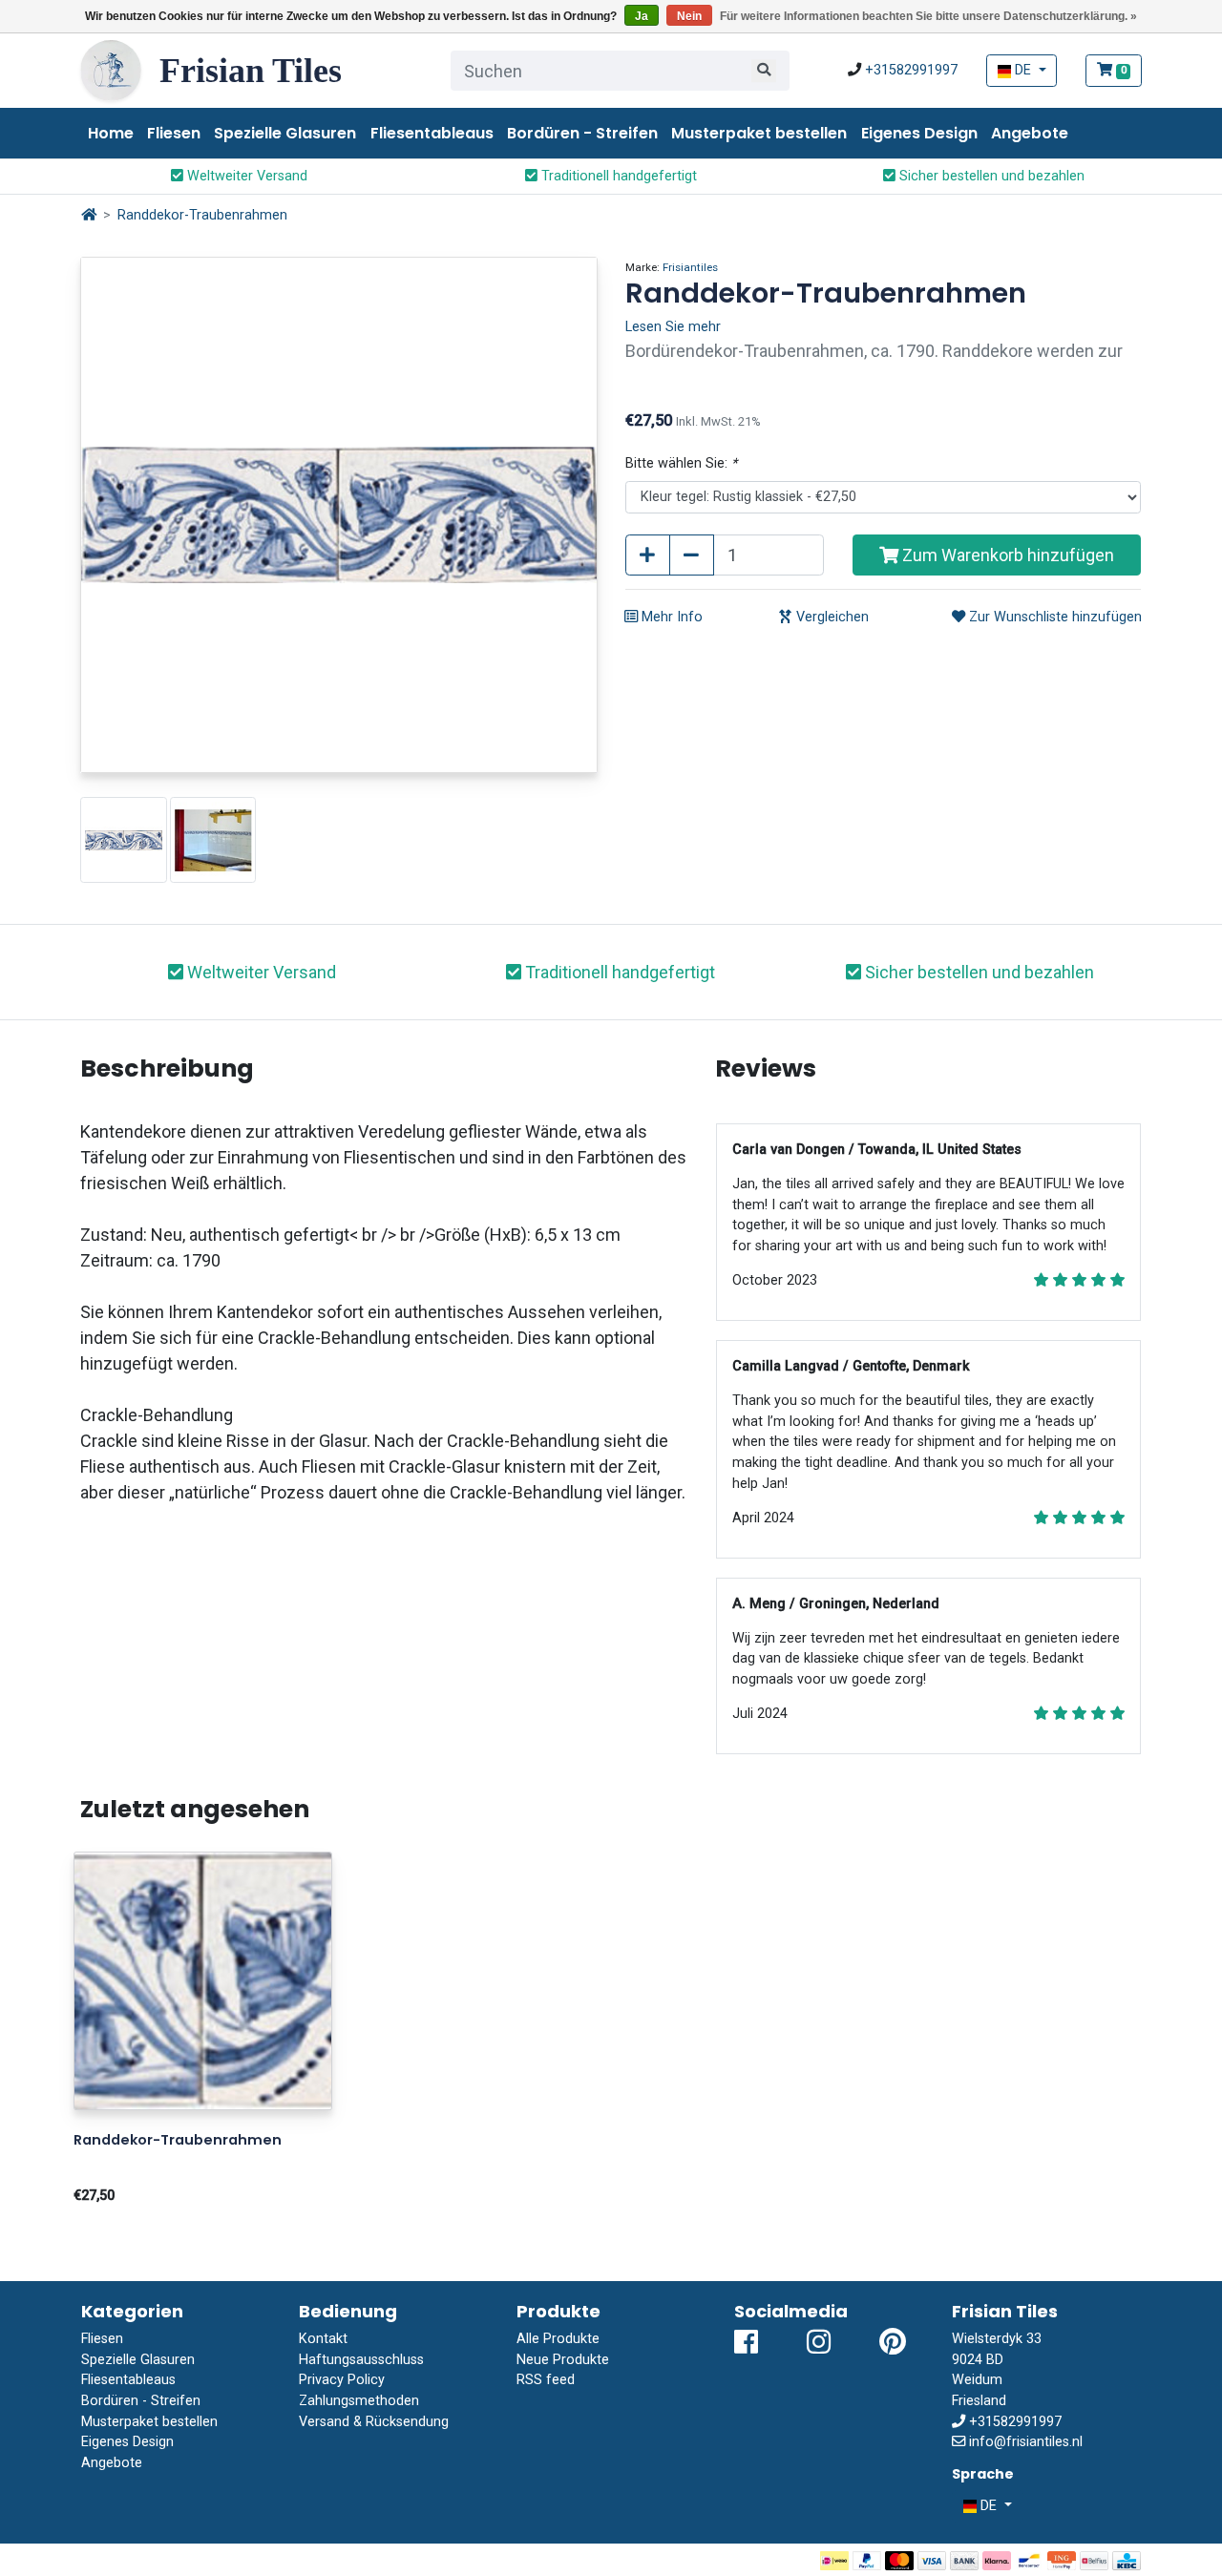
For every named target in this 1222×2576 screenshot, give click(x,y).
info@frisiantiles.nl (1026, 2442)
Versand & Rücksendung (374, 2422)
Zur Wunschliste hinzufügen (1053, 617)
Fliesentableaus (432, 133)
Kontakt (323, 2339)
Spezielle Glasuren (285, 133)
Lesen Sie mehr (673, 327)
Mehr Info (670, 617)
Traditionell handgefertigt (617, 176)
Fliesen (174, 133)
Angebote (1030, 133)
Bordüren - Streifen (582, 133)
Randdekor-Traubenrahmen (202, 215)
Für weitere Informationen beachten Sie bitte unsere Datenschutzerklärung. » (928, 16)
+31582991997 (911, 70)
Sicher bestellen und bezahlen (990, 176)
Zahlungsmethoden (359, 2401)
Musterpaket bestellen (759, 133)
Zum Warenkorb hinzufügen (1006, 555)
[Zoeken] (764, 71)
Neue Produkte (563, 2360)
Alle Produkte (558, 2339)
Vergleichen (831, 617)
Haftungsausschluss (361, 2360)
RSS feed (546, 2380)
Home (111, 133)
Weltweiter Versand (245, 176)
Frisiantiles (690, 267)
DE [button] (1023, 70)
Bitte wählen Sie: (681, 463)
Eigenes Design (919, 133)
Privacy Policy (342, 2380)
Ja (642, 16)
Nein (689, 16)
